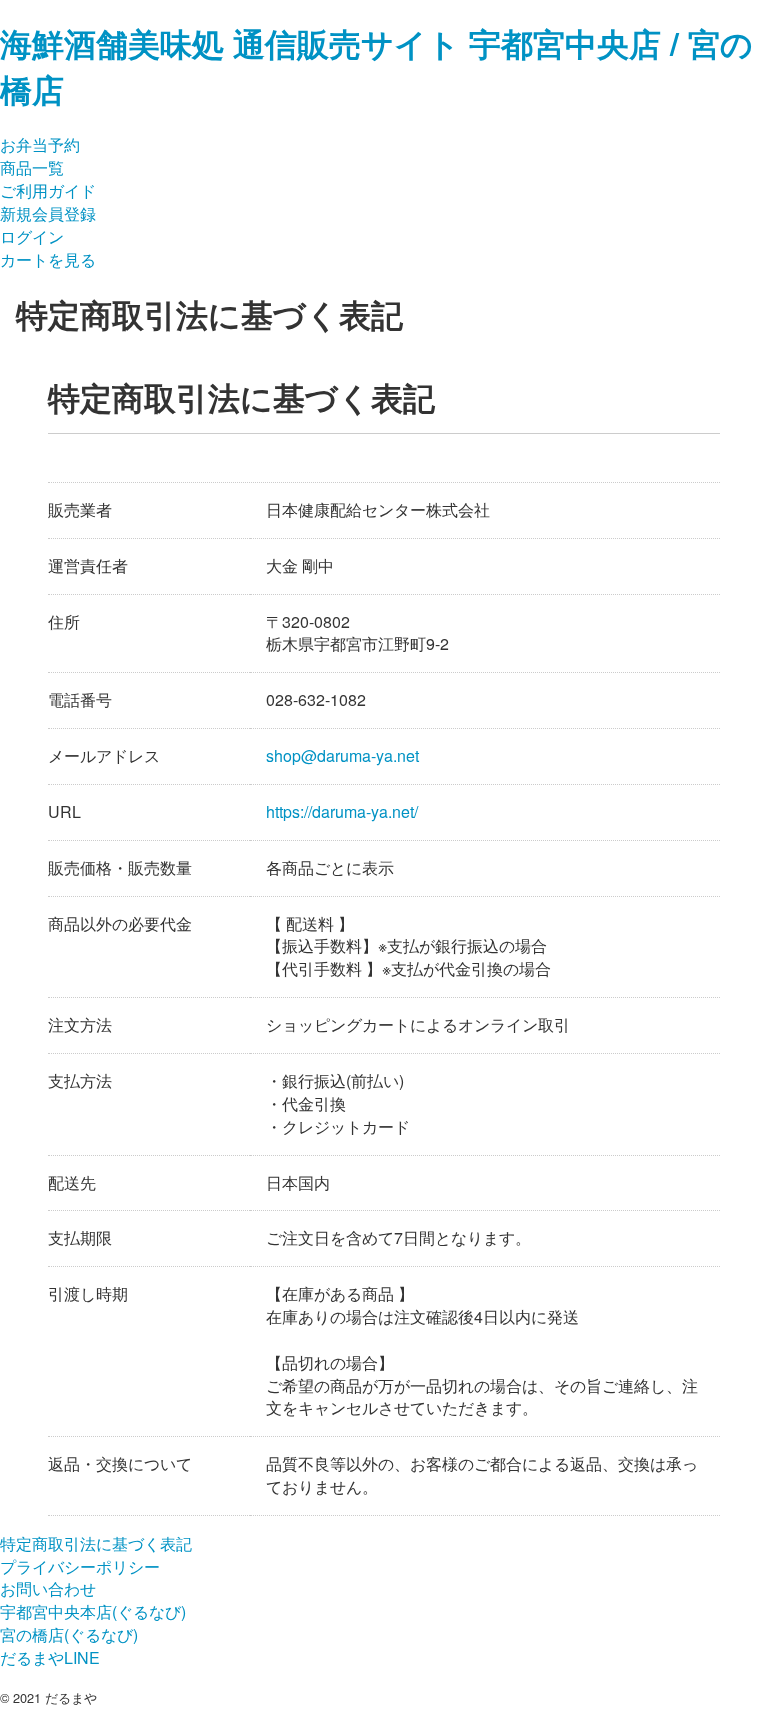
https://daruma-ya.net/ (342, 812)
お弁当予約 (40, 144)
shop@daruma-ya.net (342, 756)
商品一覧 (32, 167)
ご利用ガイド (48, 190)
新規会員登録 (48, 213)
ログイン (32, 236)
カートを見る (48, 259)
